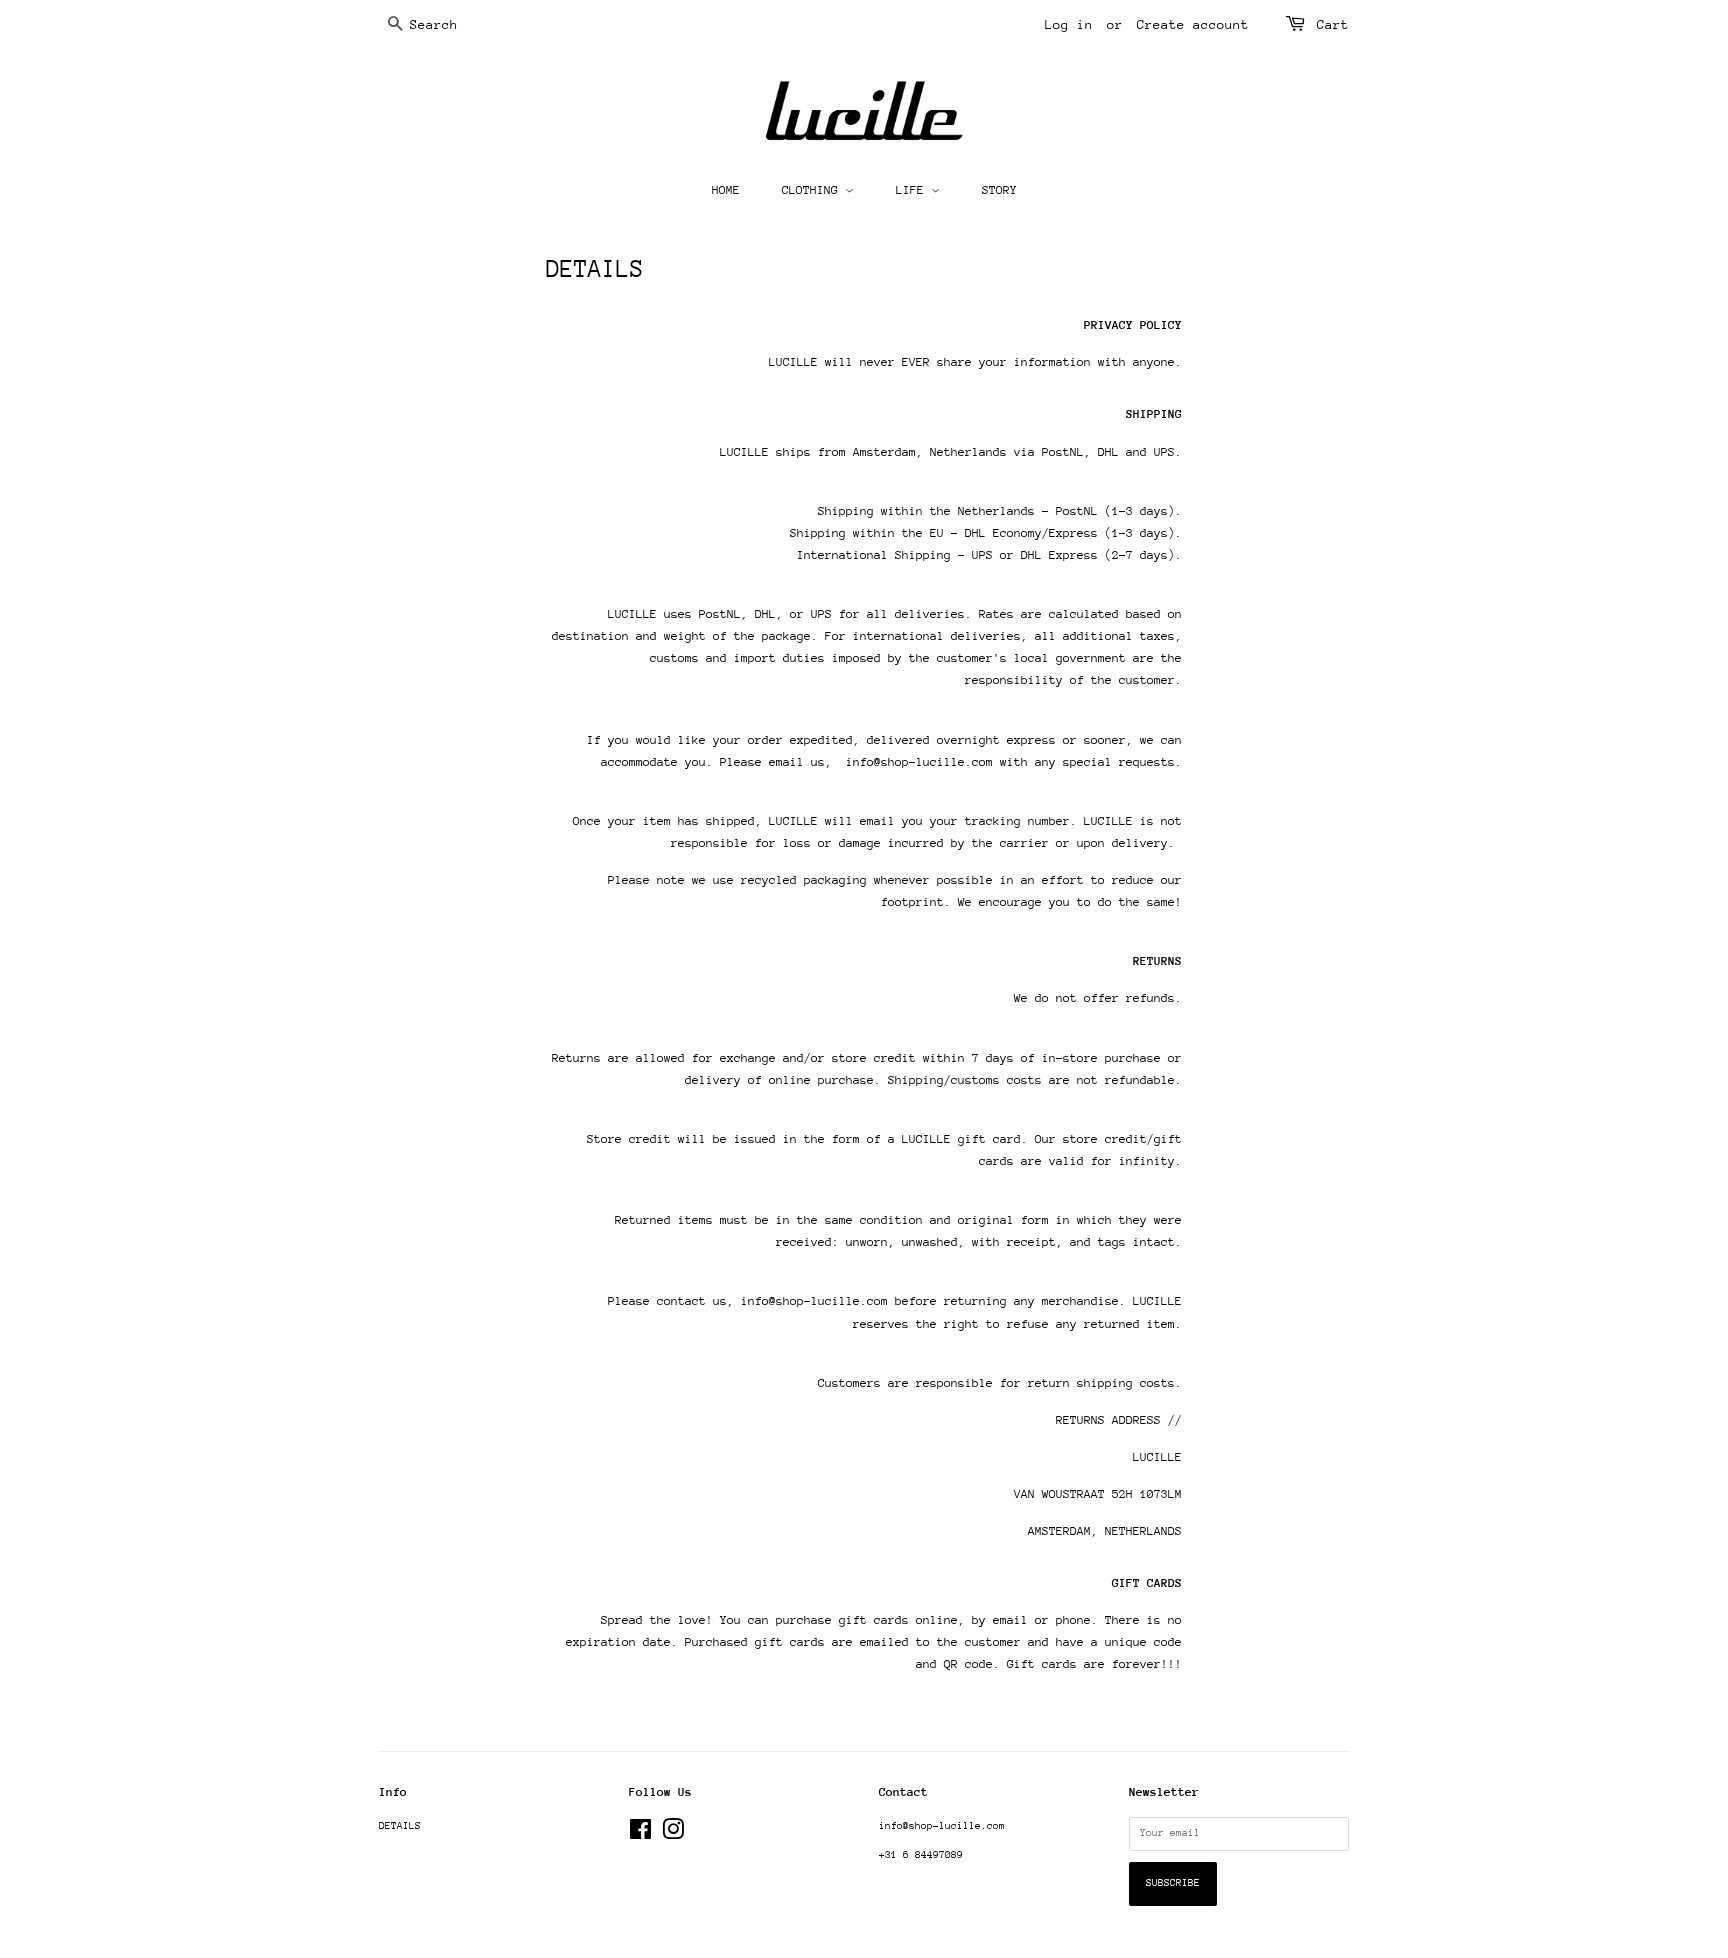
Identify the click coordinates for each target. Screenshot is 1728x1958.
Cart (1333, 24)
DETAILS (400, 1826)
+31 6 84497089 (921, 1855)
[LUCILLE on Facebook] (640, 1835)
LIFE (913, 190)
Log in (1069, 24)
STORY (999, 190)
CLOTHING (813, 190)
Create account (1193, 24)
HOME (726, 190)
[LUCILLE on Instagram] (673, 1835)
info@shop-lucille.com (942, 1826)
